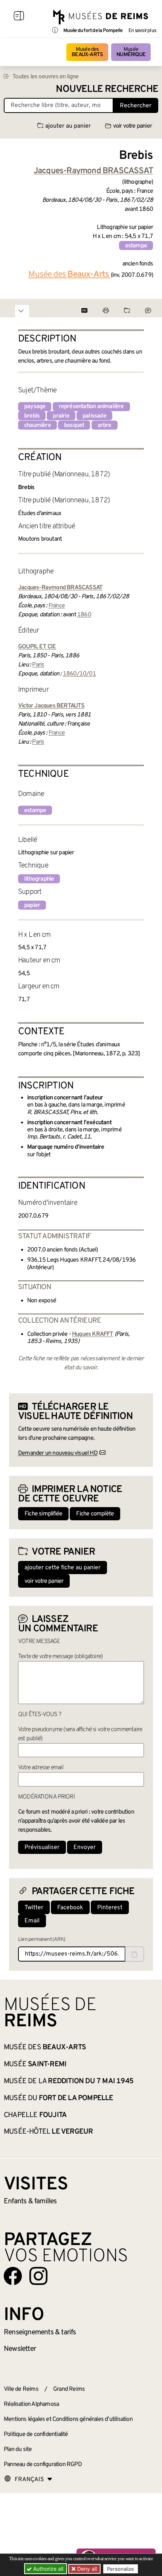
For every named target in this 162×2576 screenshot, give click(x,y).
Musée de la (69, 2081)
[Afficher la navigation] (19, 17)
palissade (94, 416)
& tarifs (40, 2332)
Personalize (121, 2569)
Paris (38, 665)
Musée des (87, 52)
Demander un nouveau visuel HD (58, 1453)
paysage (35, 407)
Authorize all (47, 2569)
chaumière (37, 425)
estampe (136, 246)
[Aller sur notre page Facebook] (13, 2276)
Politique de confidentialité (36, 2434)
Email (32, 1921)
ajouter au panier (68, 126)
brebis (32, 416)
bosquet (74, 425)
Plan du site (18, 2449)
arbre (105, 425)
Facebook (70, 1908)
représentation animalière (91, 407)
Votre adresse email (41, 1768)
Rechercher (136, 106)
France (57, 606)
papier (32, 905)
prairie (61, 416)
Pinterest (110, 1908)
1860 (84, 615)
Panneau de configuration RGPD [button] (43, 2465)
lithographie (39, 879)
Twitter (34, 1908)
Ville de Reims (21, 2389)
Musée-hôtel (48, 2132)
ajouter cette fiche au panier (63, 1568)
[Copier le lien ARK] (134, 1954)
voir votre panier (132, 126)
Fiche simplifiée (43, 1514)
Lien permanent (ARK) (42, 1940)
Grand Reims (69, 2389)
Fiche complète (95, 1514)
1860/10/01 (79, 674)
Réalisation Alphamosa (31, 2404)
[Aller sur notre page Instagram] (38, 2276)
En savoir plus (142, 31)
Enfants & (30, 2201)
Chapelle (35, 2115)
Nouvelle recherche (107, 89)
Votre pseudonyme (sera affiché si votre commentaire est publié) (80, 1734)
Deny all (86, 2569)
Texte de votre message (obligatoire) (60, 1657)
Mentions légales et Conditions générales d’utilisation (68, 2419)
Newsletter (20, 2349)
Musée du (59, 2098)
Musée (131, 52)
